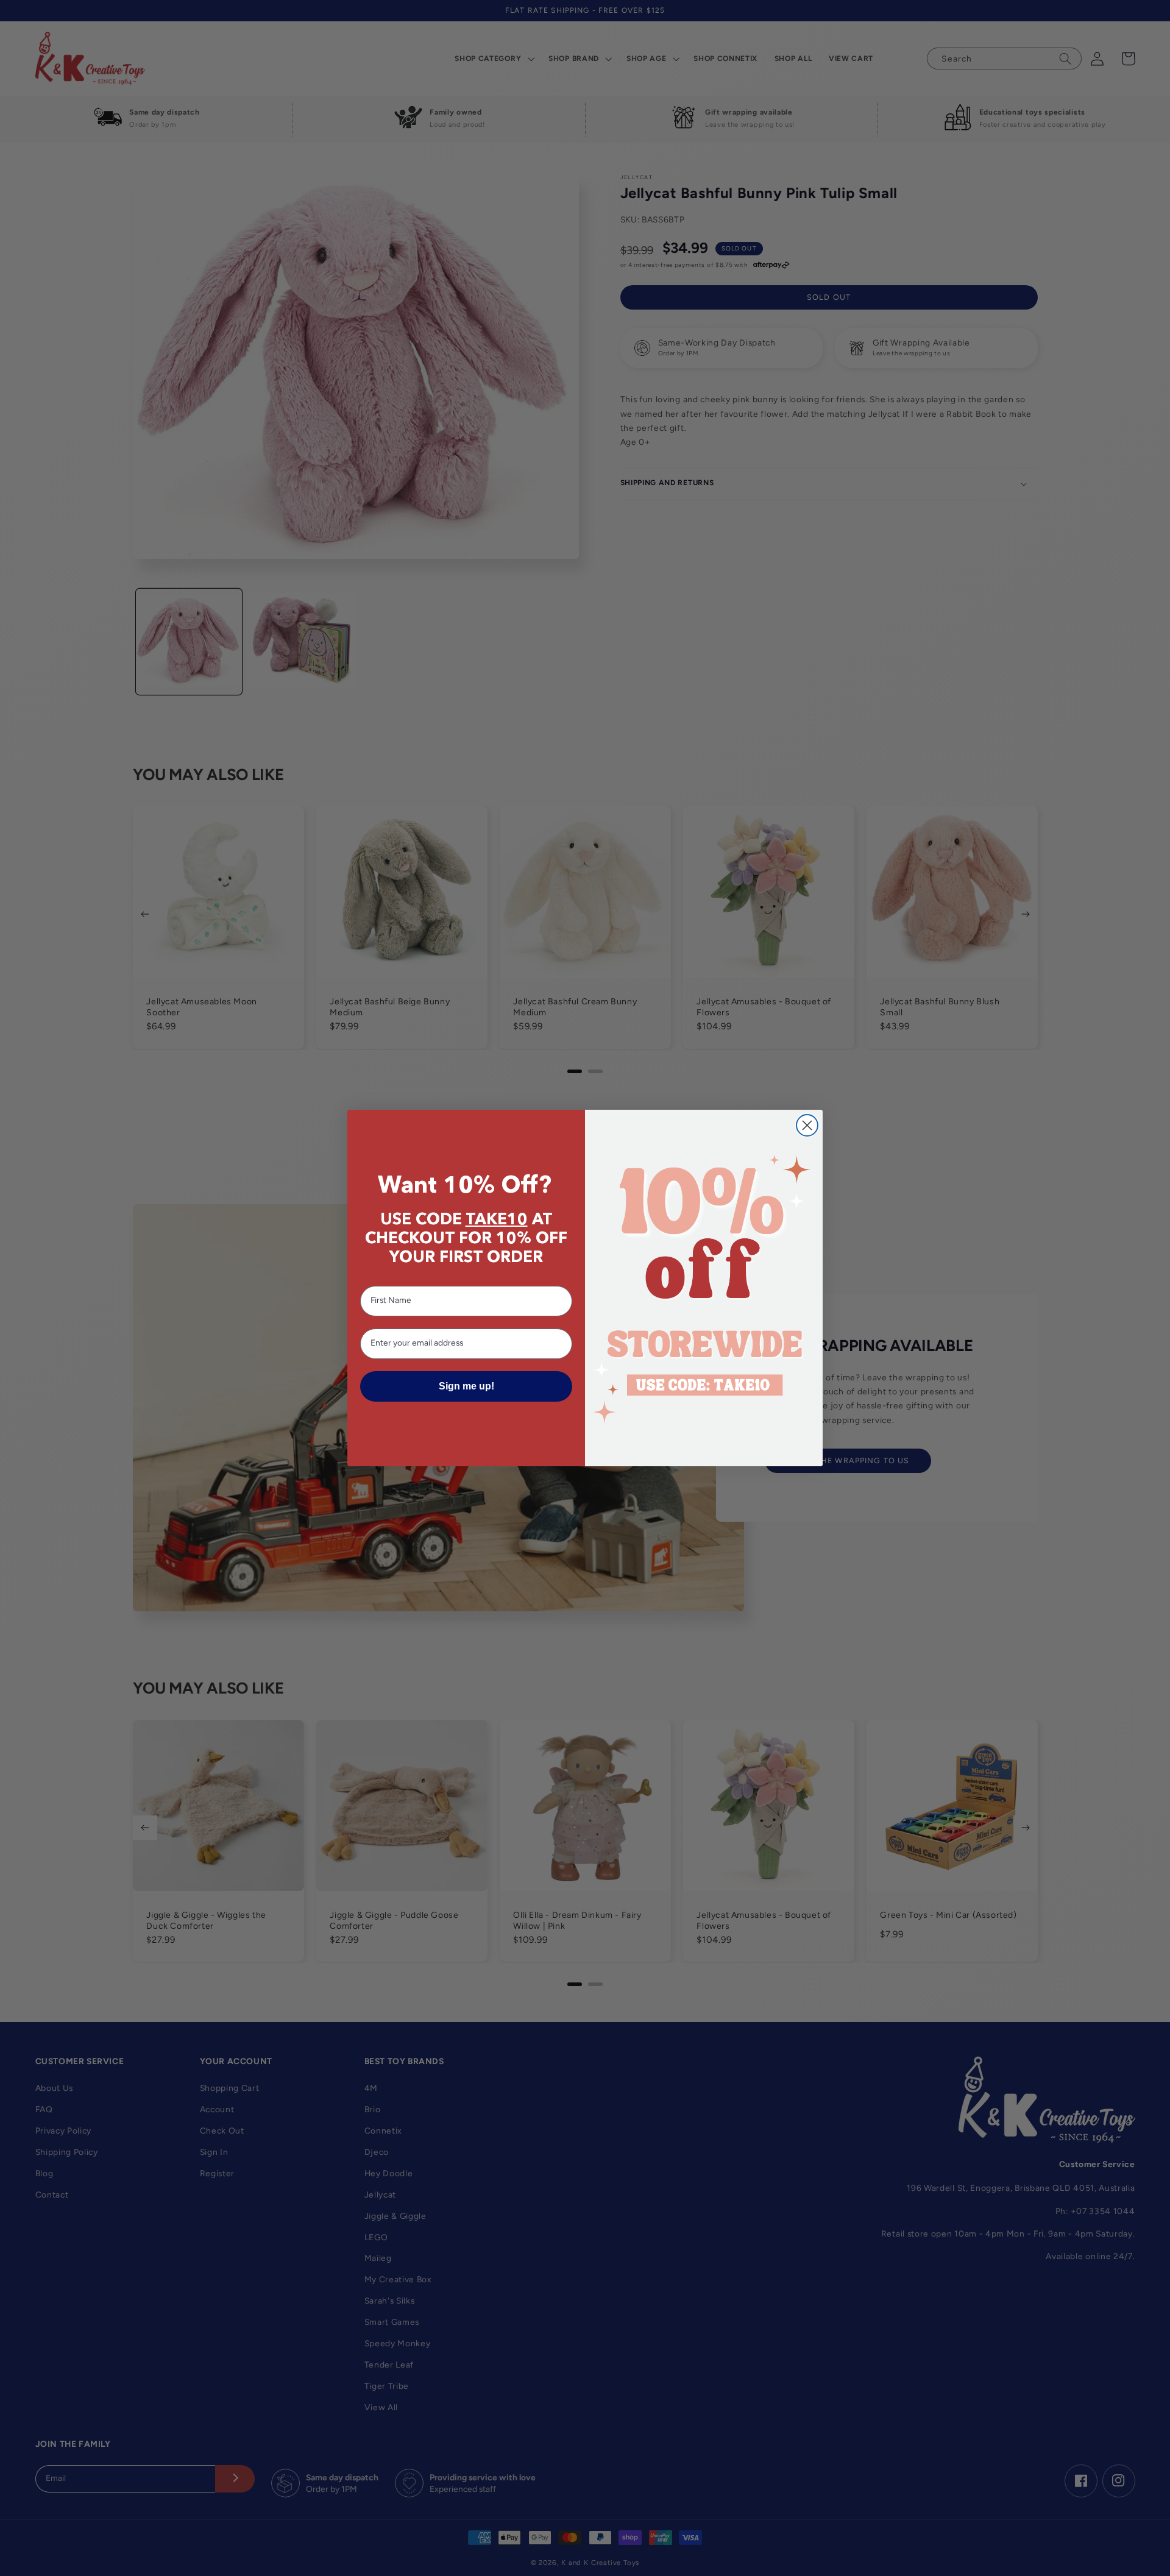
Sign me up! (466, 1386)
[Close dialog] (807, 1125)
